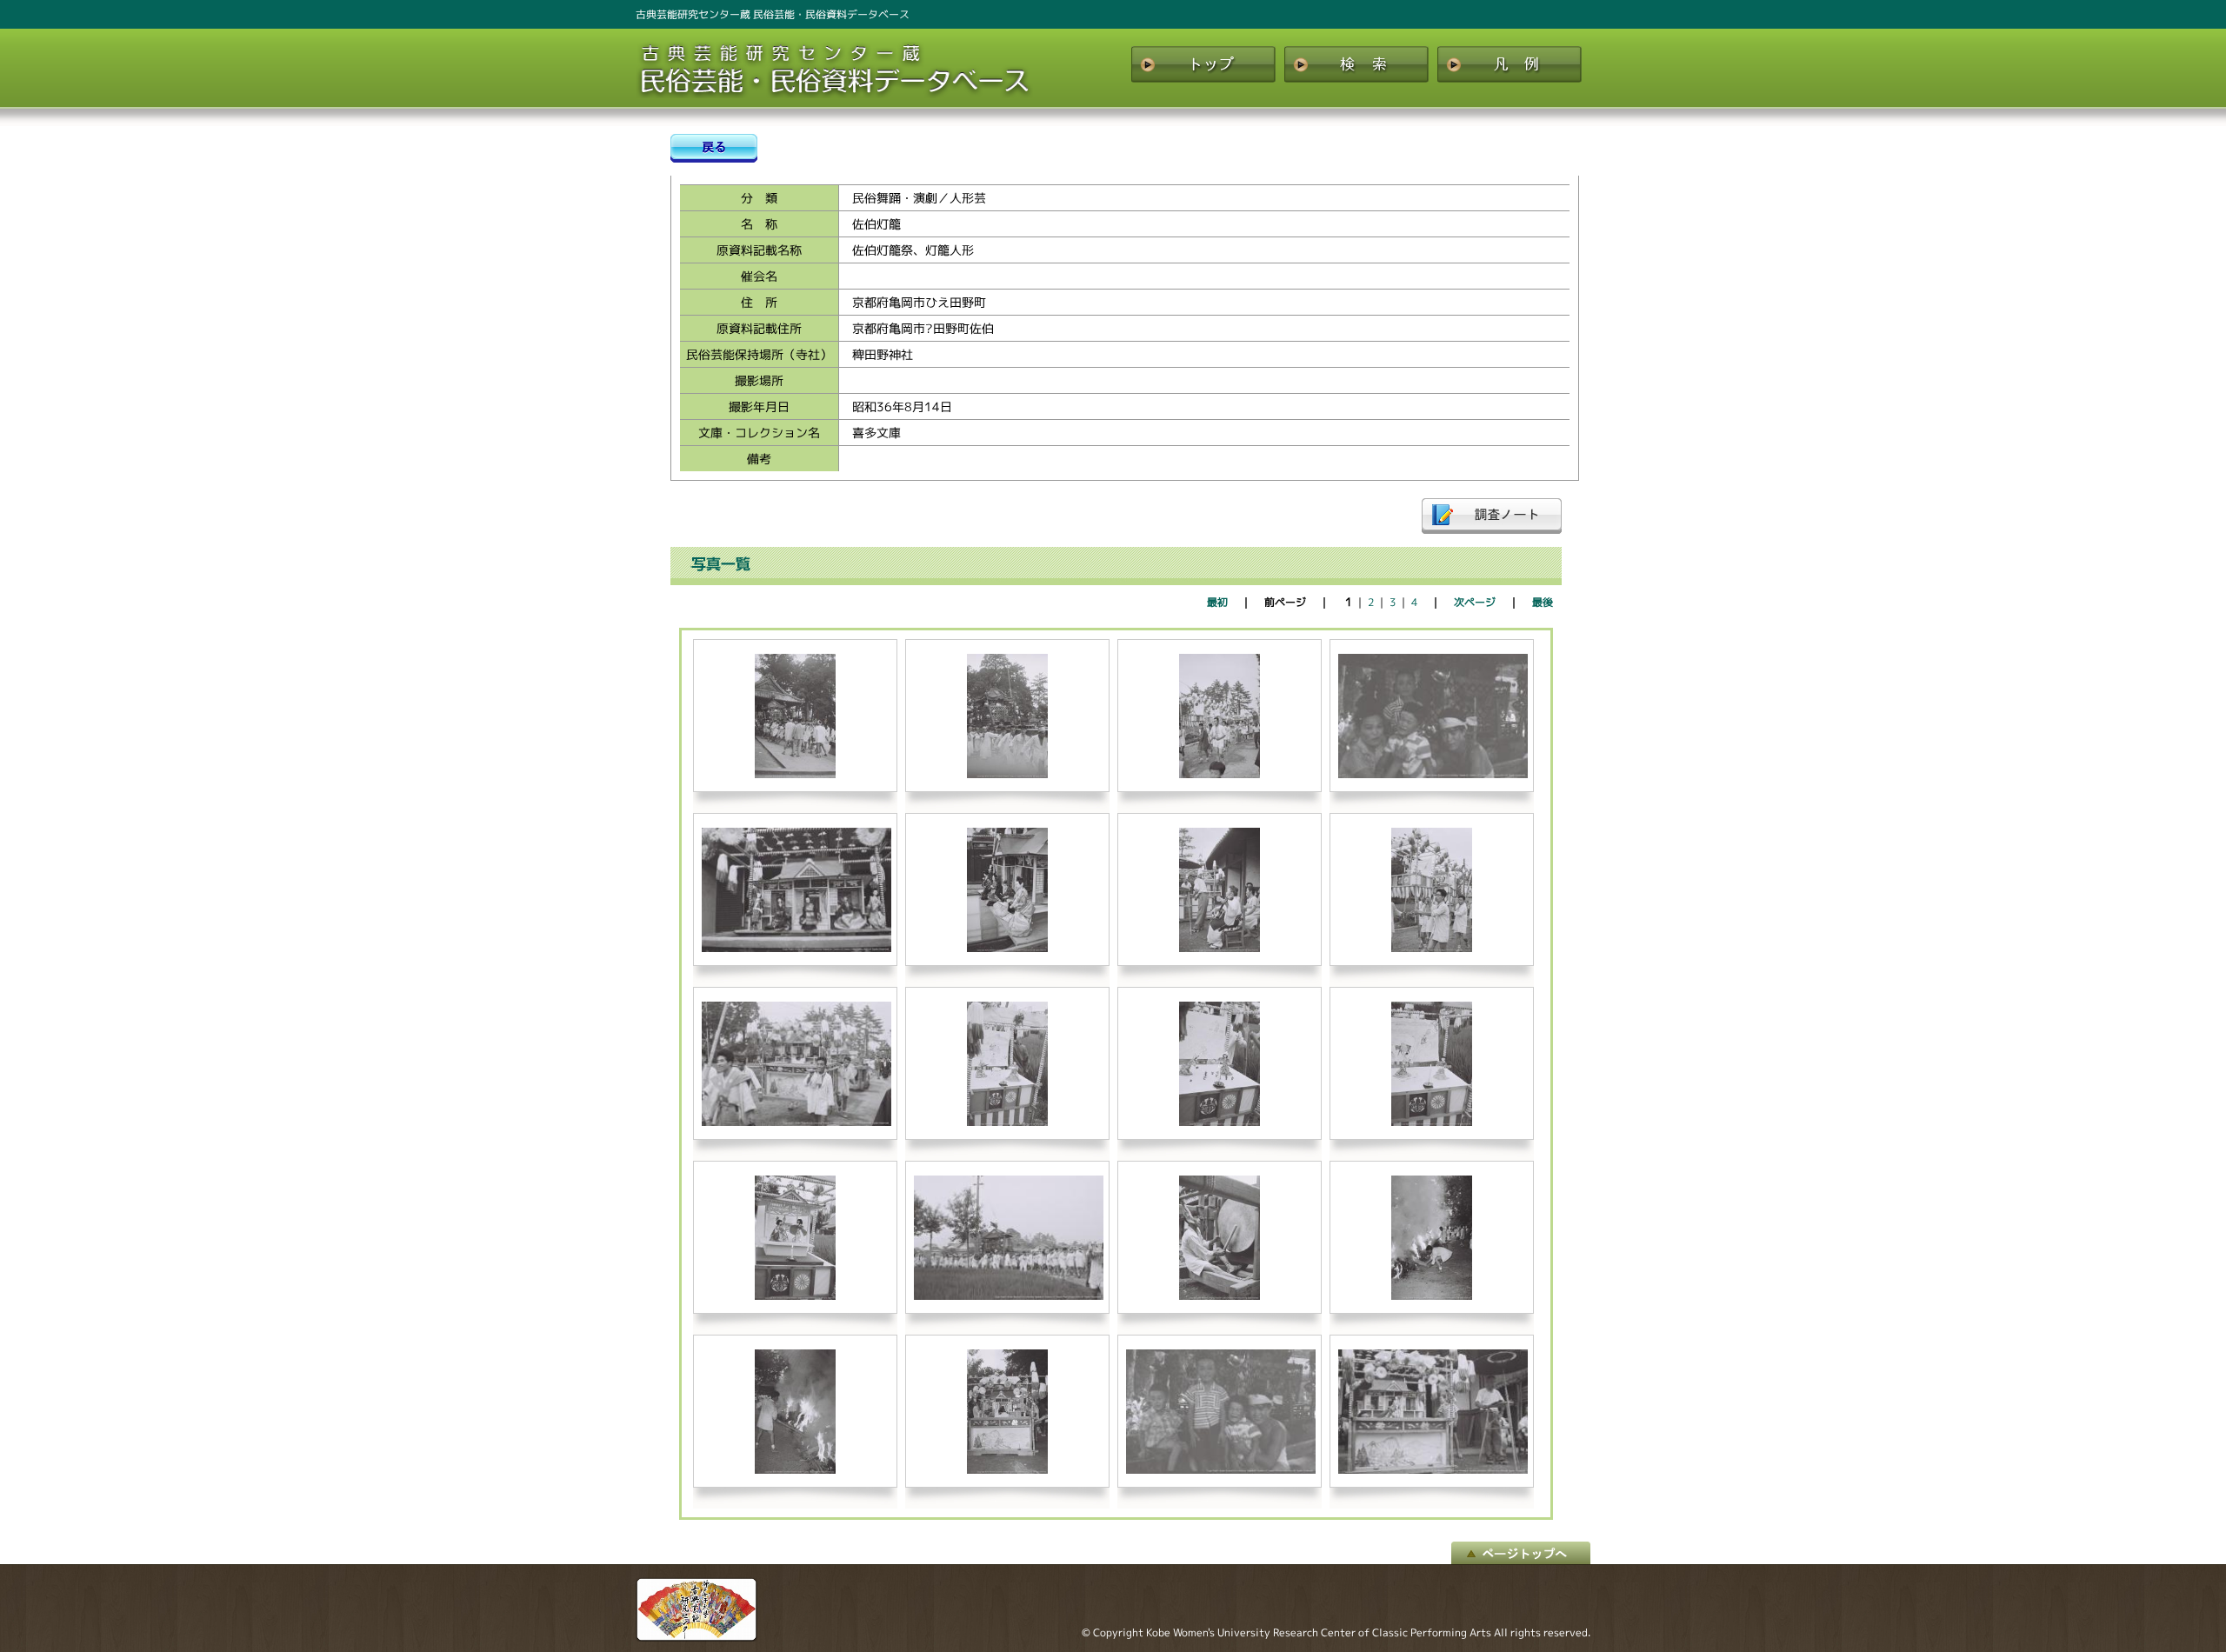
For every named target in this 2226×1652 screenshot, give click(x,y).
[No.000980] (1008, 948)
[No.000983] (796, 1122)
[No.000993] (1221, 1470)
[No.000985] (1220, 1122)
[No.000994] (1433, 1470)
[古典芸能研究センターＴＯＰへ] (696, 1637)
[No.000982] (1432, 948)
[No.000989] (1220, 1296)
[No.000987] (796, 1296)
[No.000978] (1433, 774)
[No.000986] (1432, 1122)
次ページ (1475, 602)
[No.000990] (1432, 1296)
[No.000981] (1220, 948)
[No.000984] (1008, 1122)
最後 (1543, 602)
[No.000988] (1009, 1296)
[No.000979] (796, 948)
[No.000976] (1008, 774)
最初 (1217, 602)
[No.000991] (796, 1470)
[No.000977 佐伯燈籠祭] (1220, 774)
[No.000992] (1008, 1470)
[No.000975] (796, 774)
